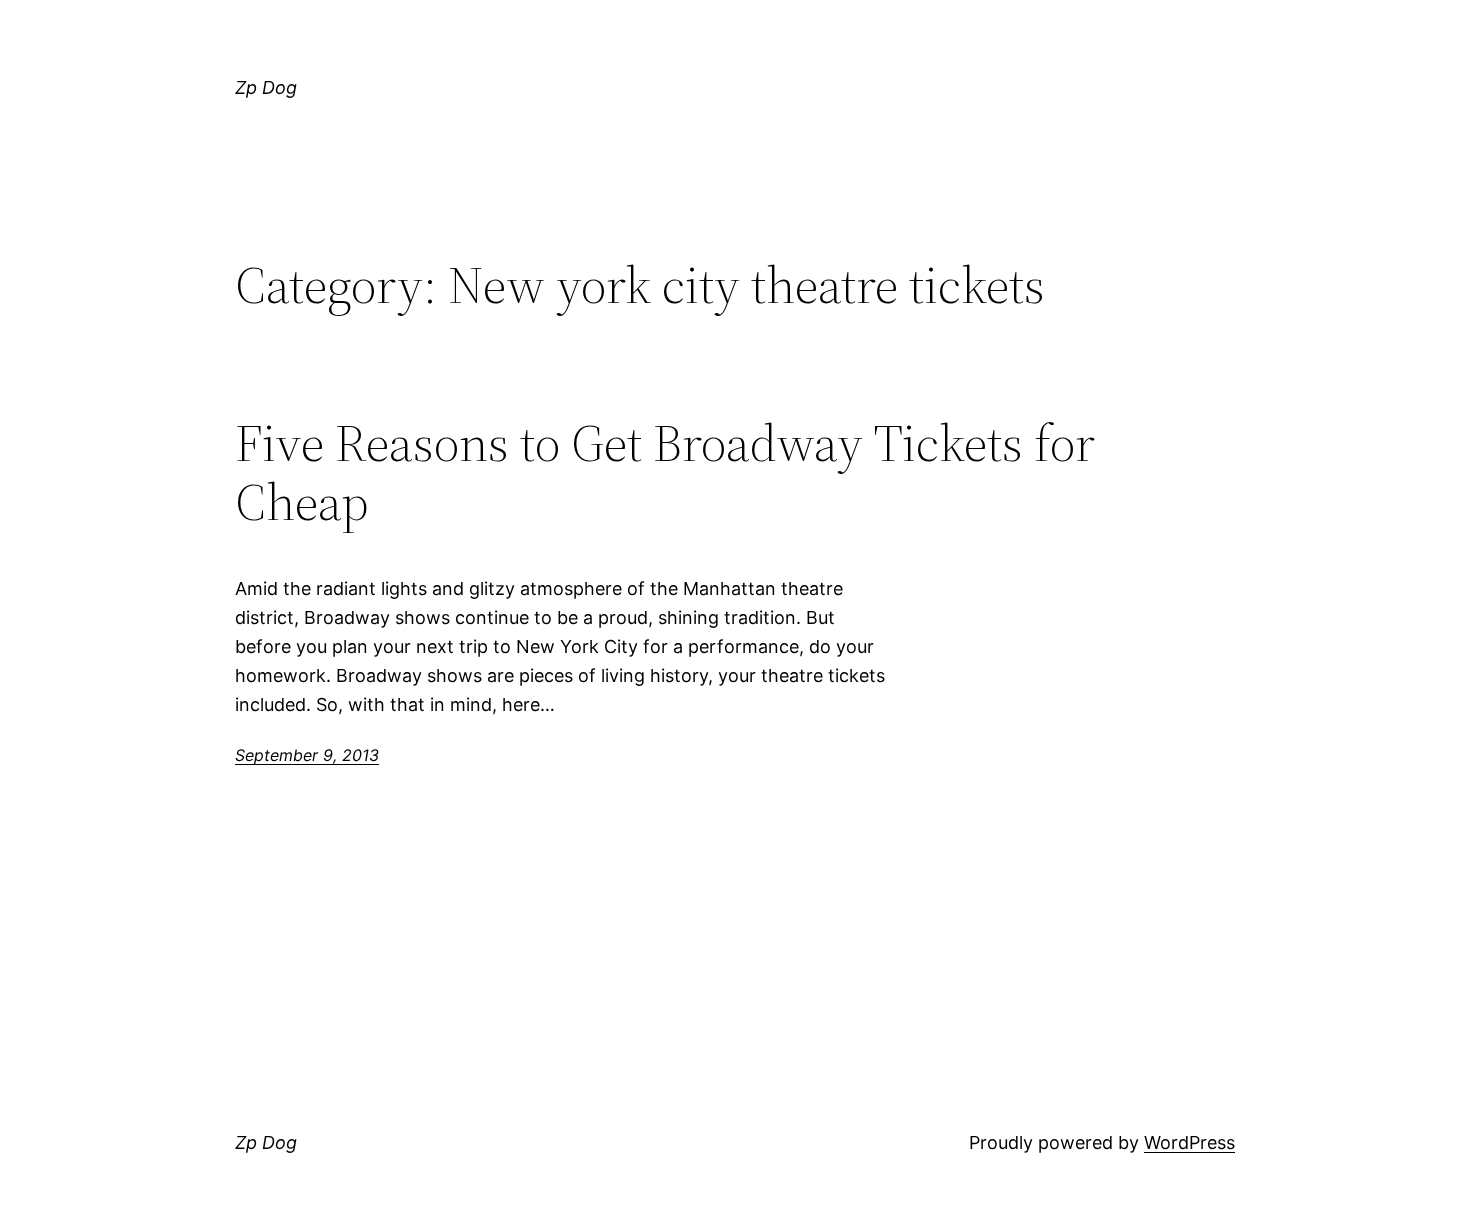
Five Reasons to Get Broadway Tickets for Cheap (665, 473)
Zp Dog (266, 87)
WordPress (1189, 1142)
